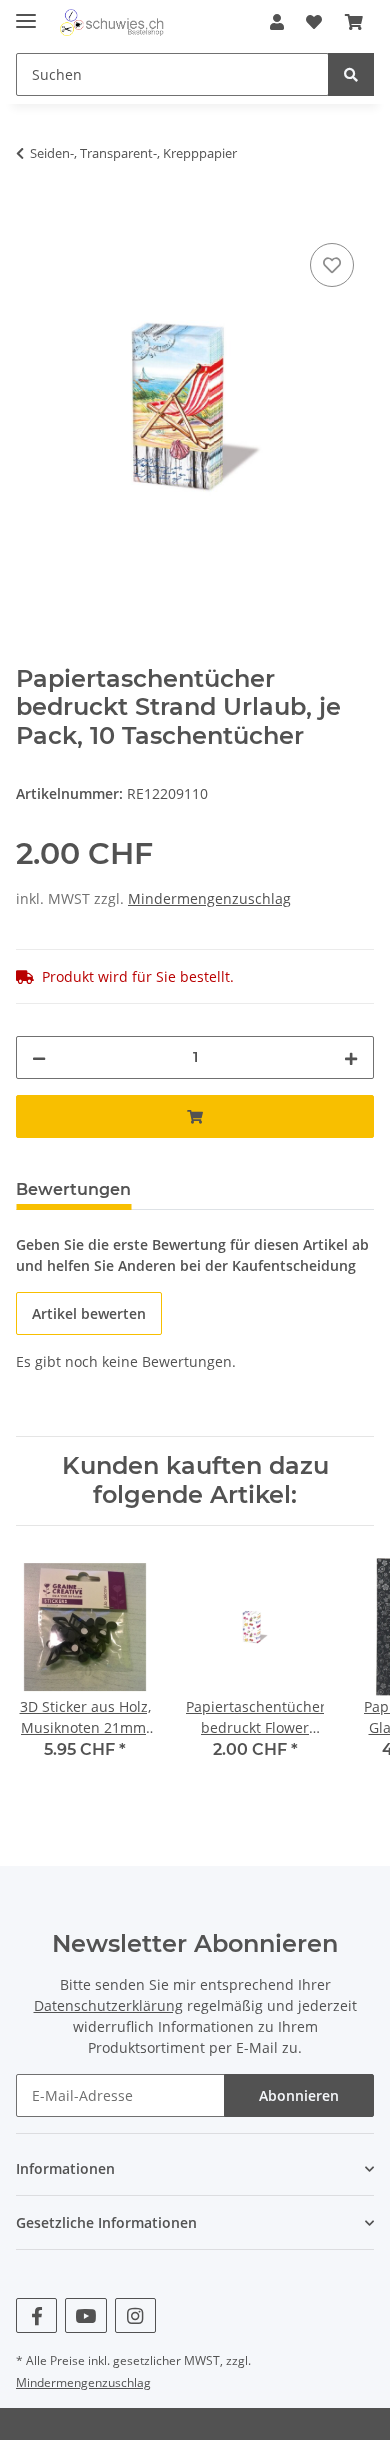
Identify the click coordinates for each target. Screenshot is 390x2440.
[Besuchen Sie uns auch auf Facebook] (36, 2315)
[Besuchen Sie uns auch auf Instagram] (135, 2315)
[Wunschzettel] (314, 22)
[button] (277, 22)
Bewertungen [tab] (73, 1189)
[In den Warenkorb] (32, 216)
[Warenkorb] (354, 22)
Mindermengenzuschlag (209, 898)
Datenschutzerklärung (108, 2005)
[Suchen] (351, 74)
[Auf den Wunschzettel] (332, 265)
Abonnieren (299, 2095)
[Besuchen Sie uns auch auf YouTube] (85, 2315)
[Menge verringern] (39, 1057)
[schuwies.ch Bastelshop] (110, 22)
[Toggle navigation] (26, 12)
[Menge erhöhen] (351, 1057)
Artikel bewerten (89, 1313)
